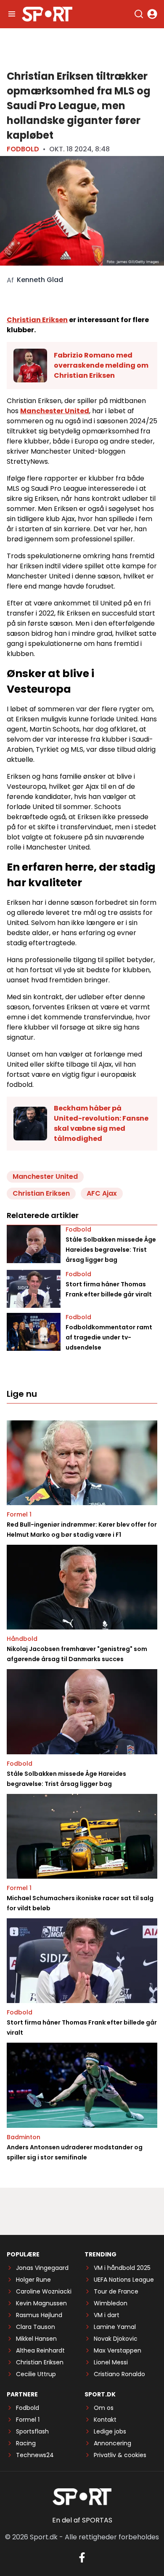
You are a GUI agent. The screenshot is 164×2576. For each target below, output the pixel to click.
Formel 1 (19, 1514)
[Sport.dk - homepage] (47, 14)
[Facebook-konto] (82, 2557)
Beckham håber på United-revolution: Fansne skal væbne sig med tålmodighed (101, 1123)
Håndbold (22, 1639)
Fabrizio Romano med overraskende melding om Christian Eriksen (101, 365)
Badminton (24, 2137)
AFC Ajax (102, 1193)
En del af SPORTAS (82, 2520)
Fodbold (23, 149)
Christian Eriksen (37, 320)
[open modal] (152, 14)
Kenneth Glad (40, 280)
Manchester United (55, 411)
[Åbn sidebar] (12, 14)
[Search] (139, 14)
